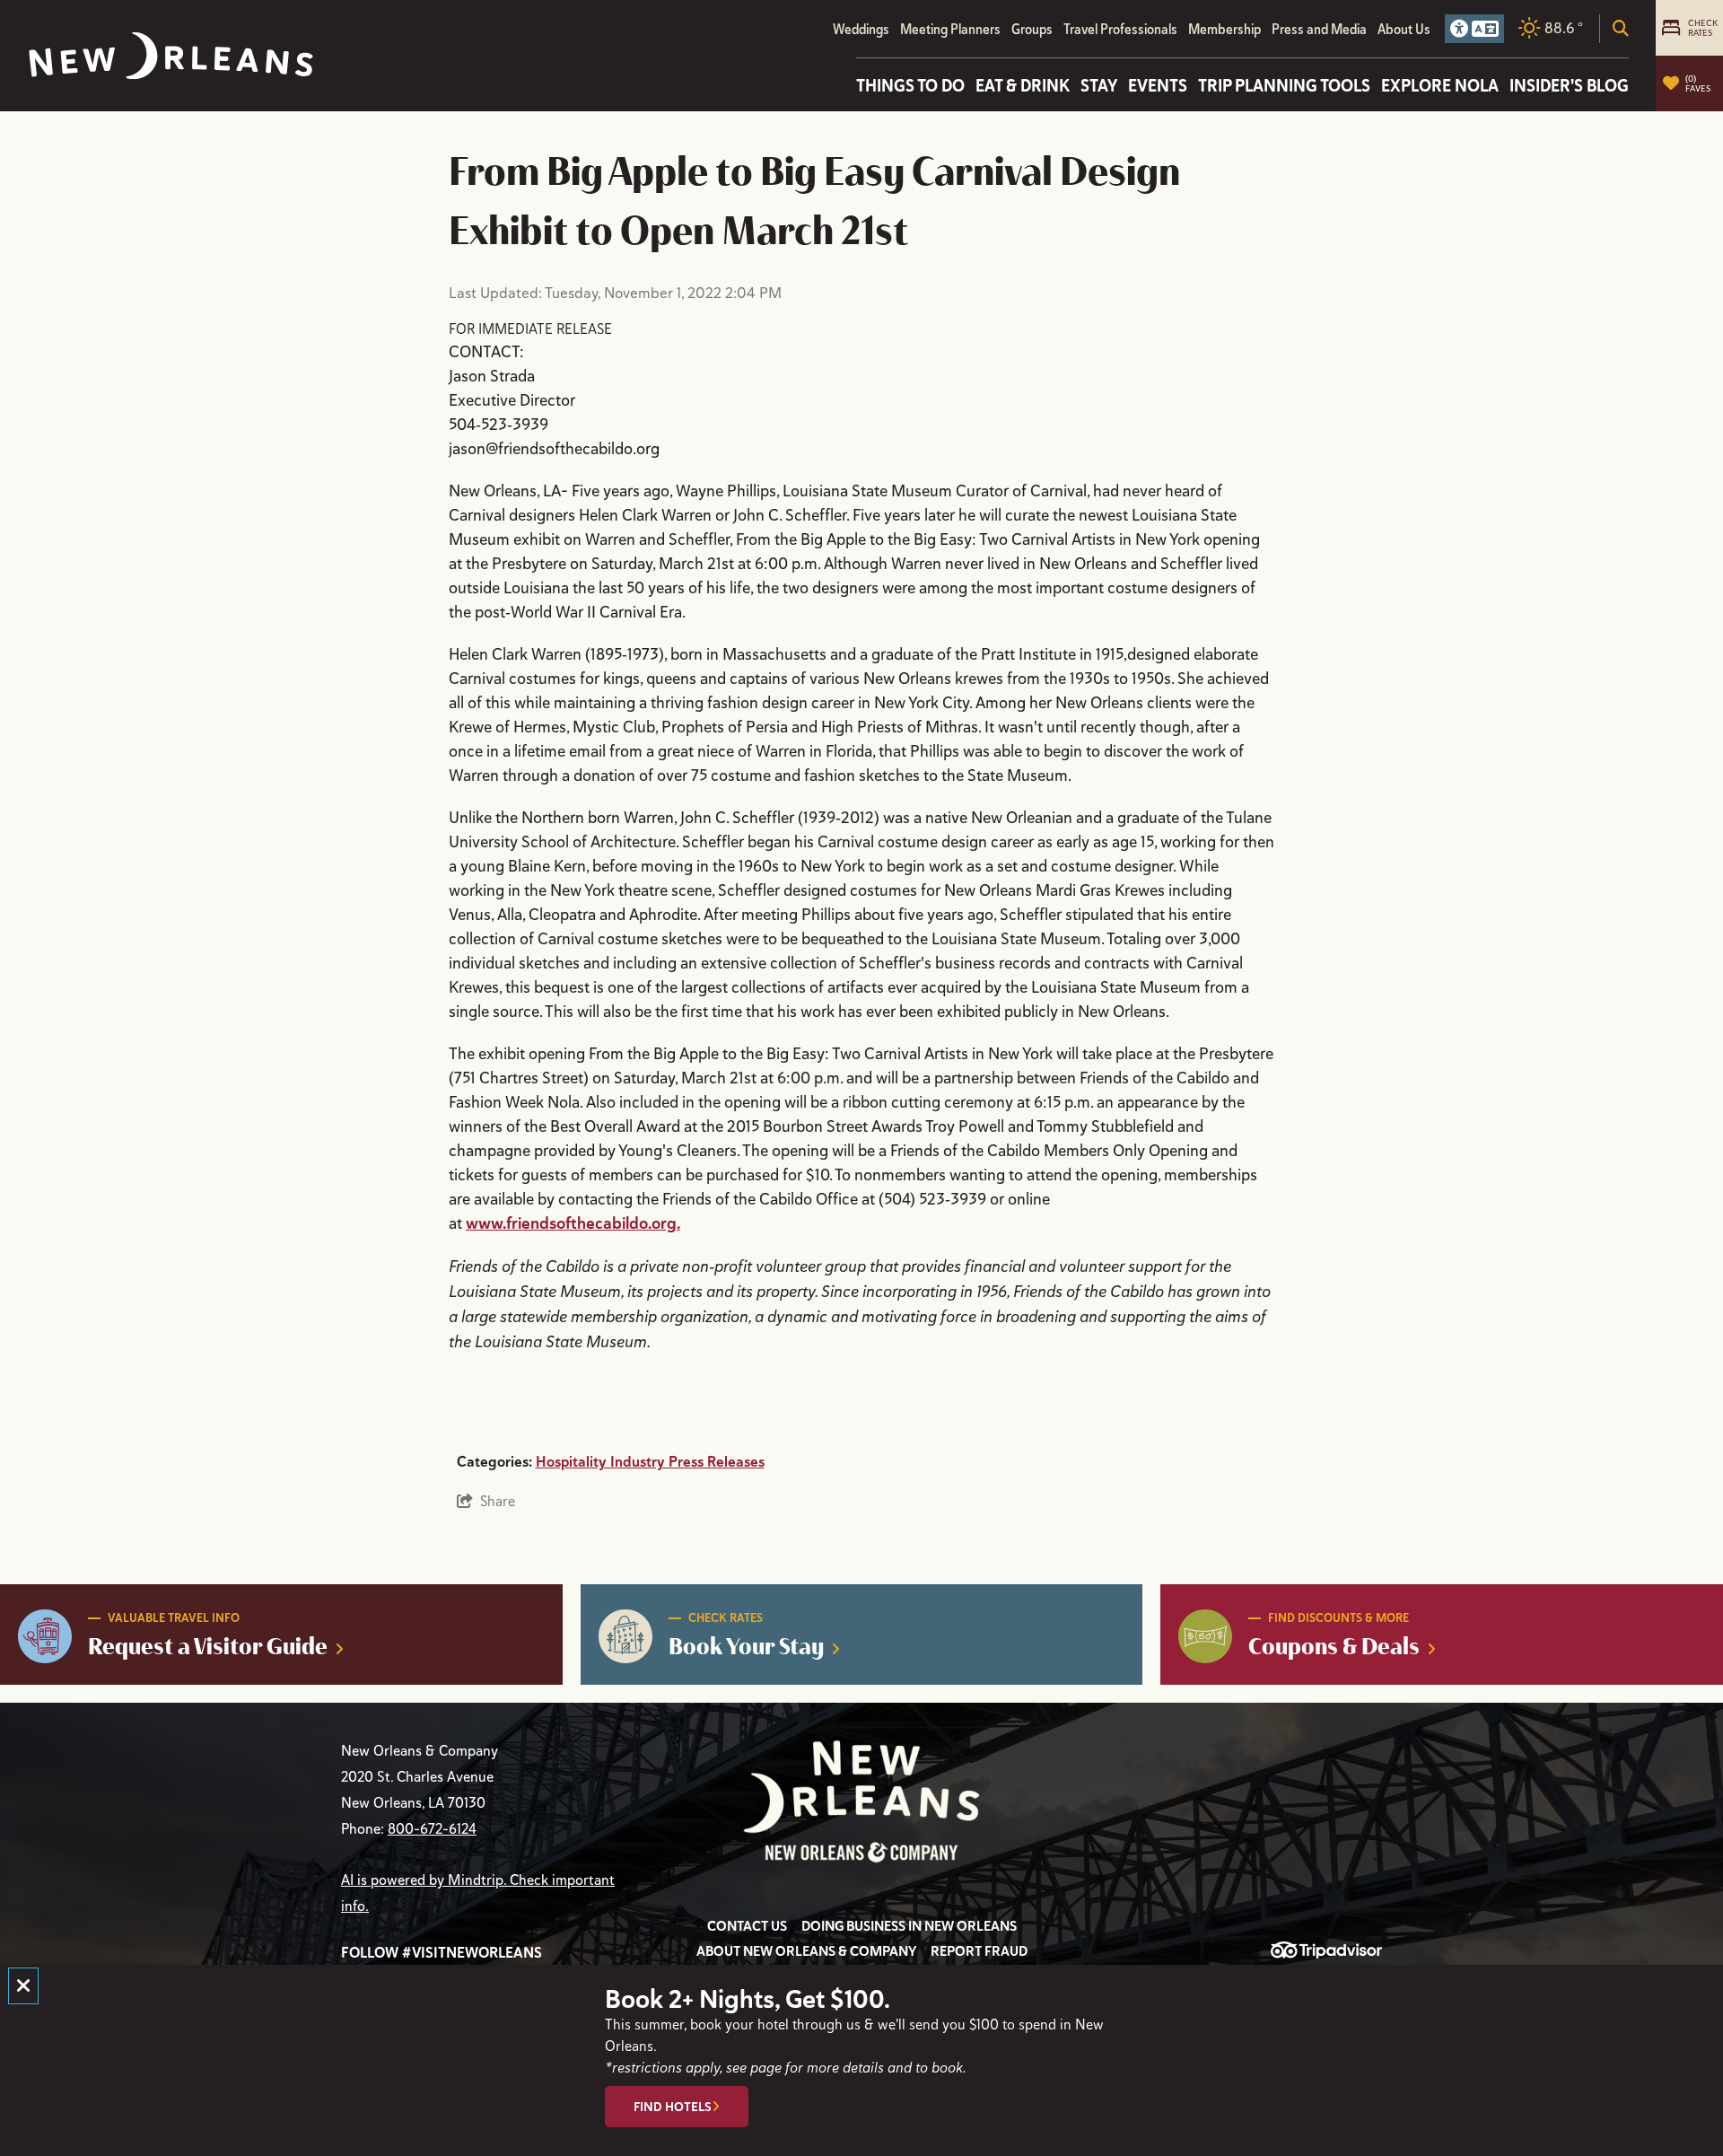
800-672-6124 (432, 1829)
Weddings (861, 29)
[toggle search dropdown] (1621, 29)
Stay (1099, 85)
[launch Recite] (1474, 29)
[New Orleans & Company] (171, 56)
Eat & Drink (1023, 85)
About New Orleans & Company (806, 1951)
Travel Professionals (1120, 29)
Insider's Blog (1569, 85)
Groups (1032, 29)
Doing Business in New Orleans (909, 1926)
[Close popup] (23, 1986)
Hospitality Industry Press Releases (650, 1462)
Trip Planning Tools (1284, 85)
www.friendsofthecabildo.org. (573, 1223)
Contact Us (747, 1926)
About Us (1404, 29)
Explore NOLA (1440, 85)
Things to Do (910, 85)
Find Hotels (673, 2107)
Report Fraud (979, 1951)
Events (1158, 85)
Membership (1224, 29)
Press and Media (1319, 29)
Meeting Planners (950, 29)
